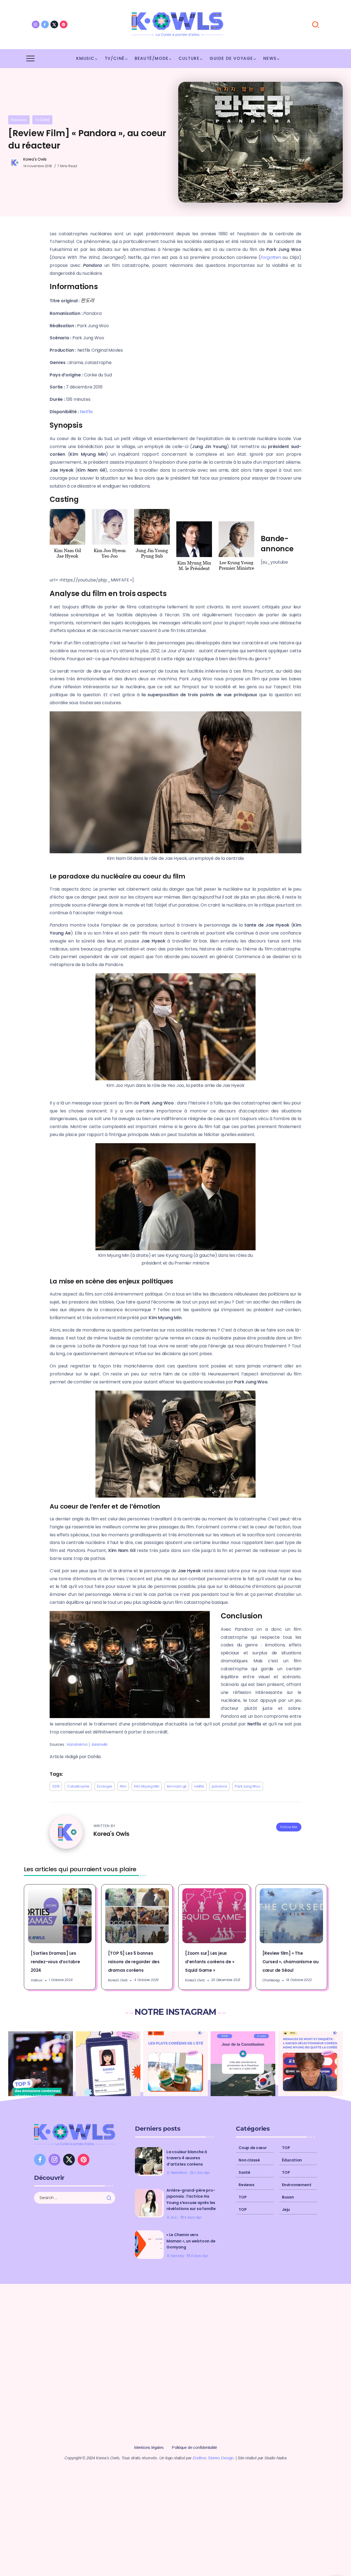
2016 (56, 1786)
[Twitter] (54, 24)
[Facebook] (45, 24)
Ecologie (104, 1786)
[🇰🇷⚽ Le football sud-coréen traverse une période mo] (310, 2064)
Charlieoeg (271, 1980)
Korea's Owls (35, 159)
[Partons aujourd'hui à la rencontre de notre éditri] (108, 2064)
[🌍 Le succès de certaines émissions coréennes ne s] (41, 2064)
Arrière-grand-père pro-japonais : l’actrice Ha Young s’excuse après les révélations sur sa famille (191, 2199)
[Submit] (111, 2198)
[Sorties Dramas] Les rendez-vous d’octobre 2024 (55, 1962)
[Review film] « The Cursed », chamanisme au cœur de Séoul (291, 1962)
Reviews (19, 120)
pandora (220, 1786)
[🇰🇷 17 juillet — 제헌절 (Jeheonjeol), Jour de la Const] (243, 2064)
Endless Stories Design (213, 2458)
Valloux (37, 1980)
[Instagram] (36, 24)
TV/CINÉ (43, 120)
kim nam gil (177, 1786)
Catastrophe (78, 1786)
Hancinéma (77, 1745)
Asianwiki (100, 1745)
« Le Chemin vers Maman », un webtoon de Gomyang (191, 2241)
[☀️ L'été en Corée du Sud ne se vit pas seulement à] (175, 2064)
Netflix (86, 412)
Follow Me (289, 1827)
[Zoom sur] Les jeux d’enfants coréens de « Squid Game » (210, 1962)
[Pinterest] (64, 24)
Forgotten (271, 257)
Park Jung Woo (247, 1786)
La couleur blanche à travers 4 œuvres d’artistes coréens (187, 2158)
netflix (199, 1786)
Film (123, 1786)
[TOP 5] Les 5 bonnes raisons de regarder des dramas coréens (134, 1962)
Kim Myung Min (147, 1786)
